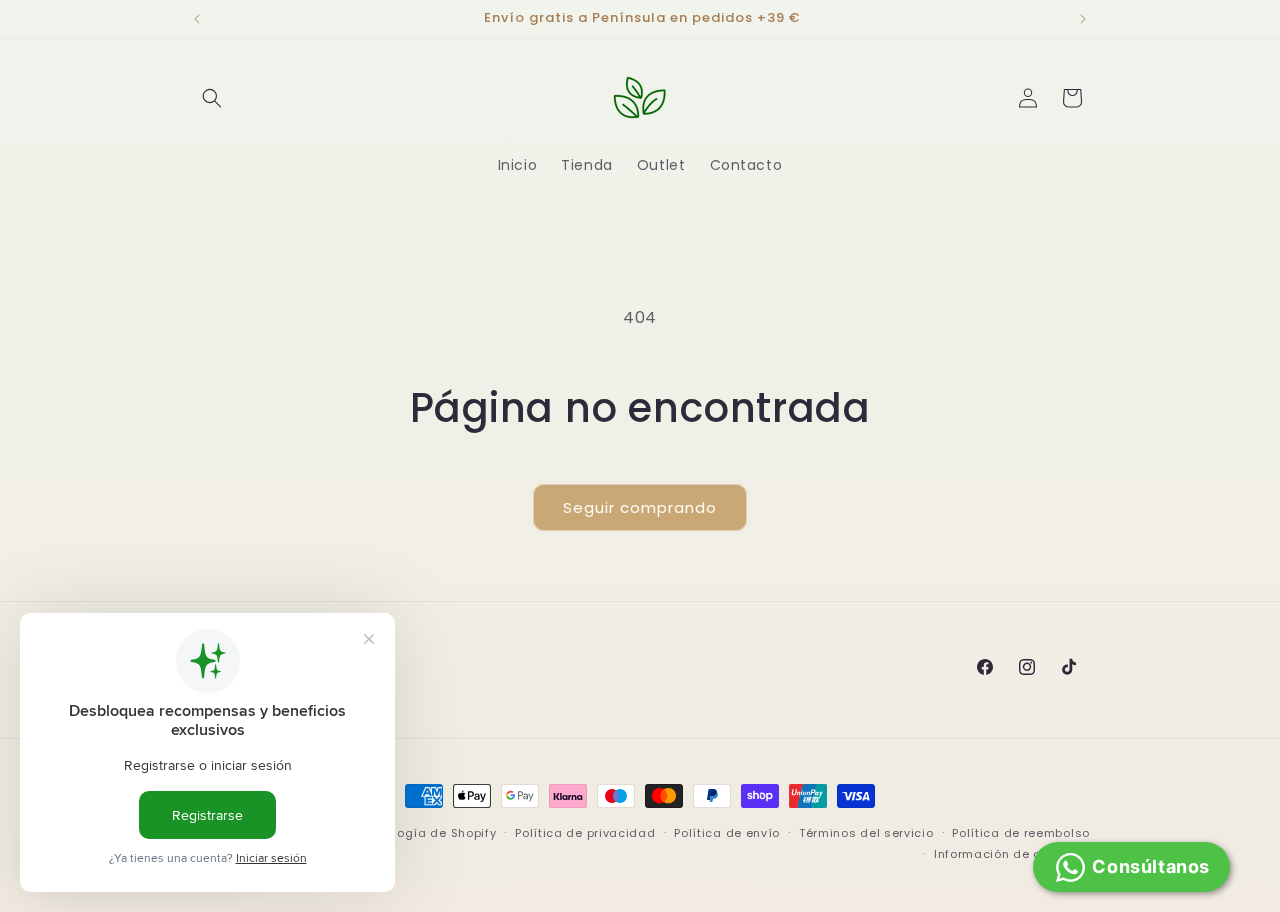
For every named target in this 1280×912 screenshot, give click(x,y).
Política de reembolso (1021, 833)
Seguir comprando (640, 507)
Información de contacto (1012, 854)
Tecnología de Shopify (426, 833)
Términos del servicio (866, 833)
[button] (212, 98)
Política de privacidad (585, 833)
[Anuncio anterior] (197, 19)
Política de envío (727, 833)
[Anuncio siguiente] (1083, 19)
